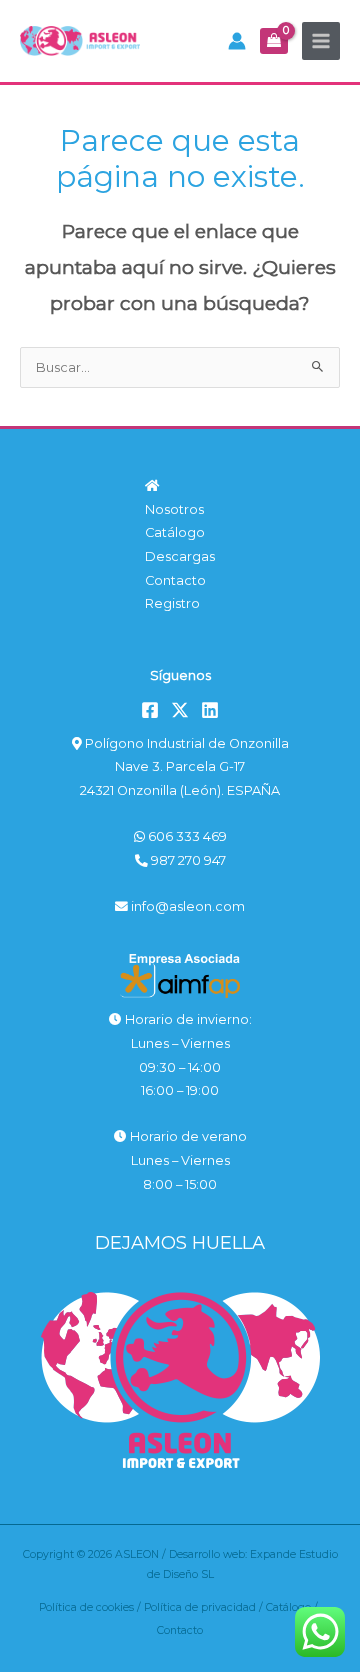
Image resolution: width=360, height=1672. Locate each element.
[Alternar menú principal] (321, 41)
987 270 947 (187, 860)
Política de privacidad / (205, 1607)
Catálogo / (293, 1607)
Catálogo (175, 532)
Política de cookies (86, 1607)
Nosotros (174, 509)
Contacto (175, 580)
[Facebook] (150, 710)
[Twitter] (180, 710)
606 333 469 (186, 836)
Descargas (180, 556)
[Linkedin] (210, 710)
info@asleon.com (186, 906)
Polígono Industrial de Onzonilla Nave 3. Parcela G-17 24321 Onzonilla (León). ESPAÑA (184, 767)
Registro (172, 603)
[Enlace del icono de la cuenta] (237, 41)
